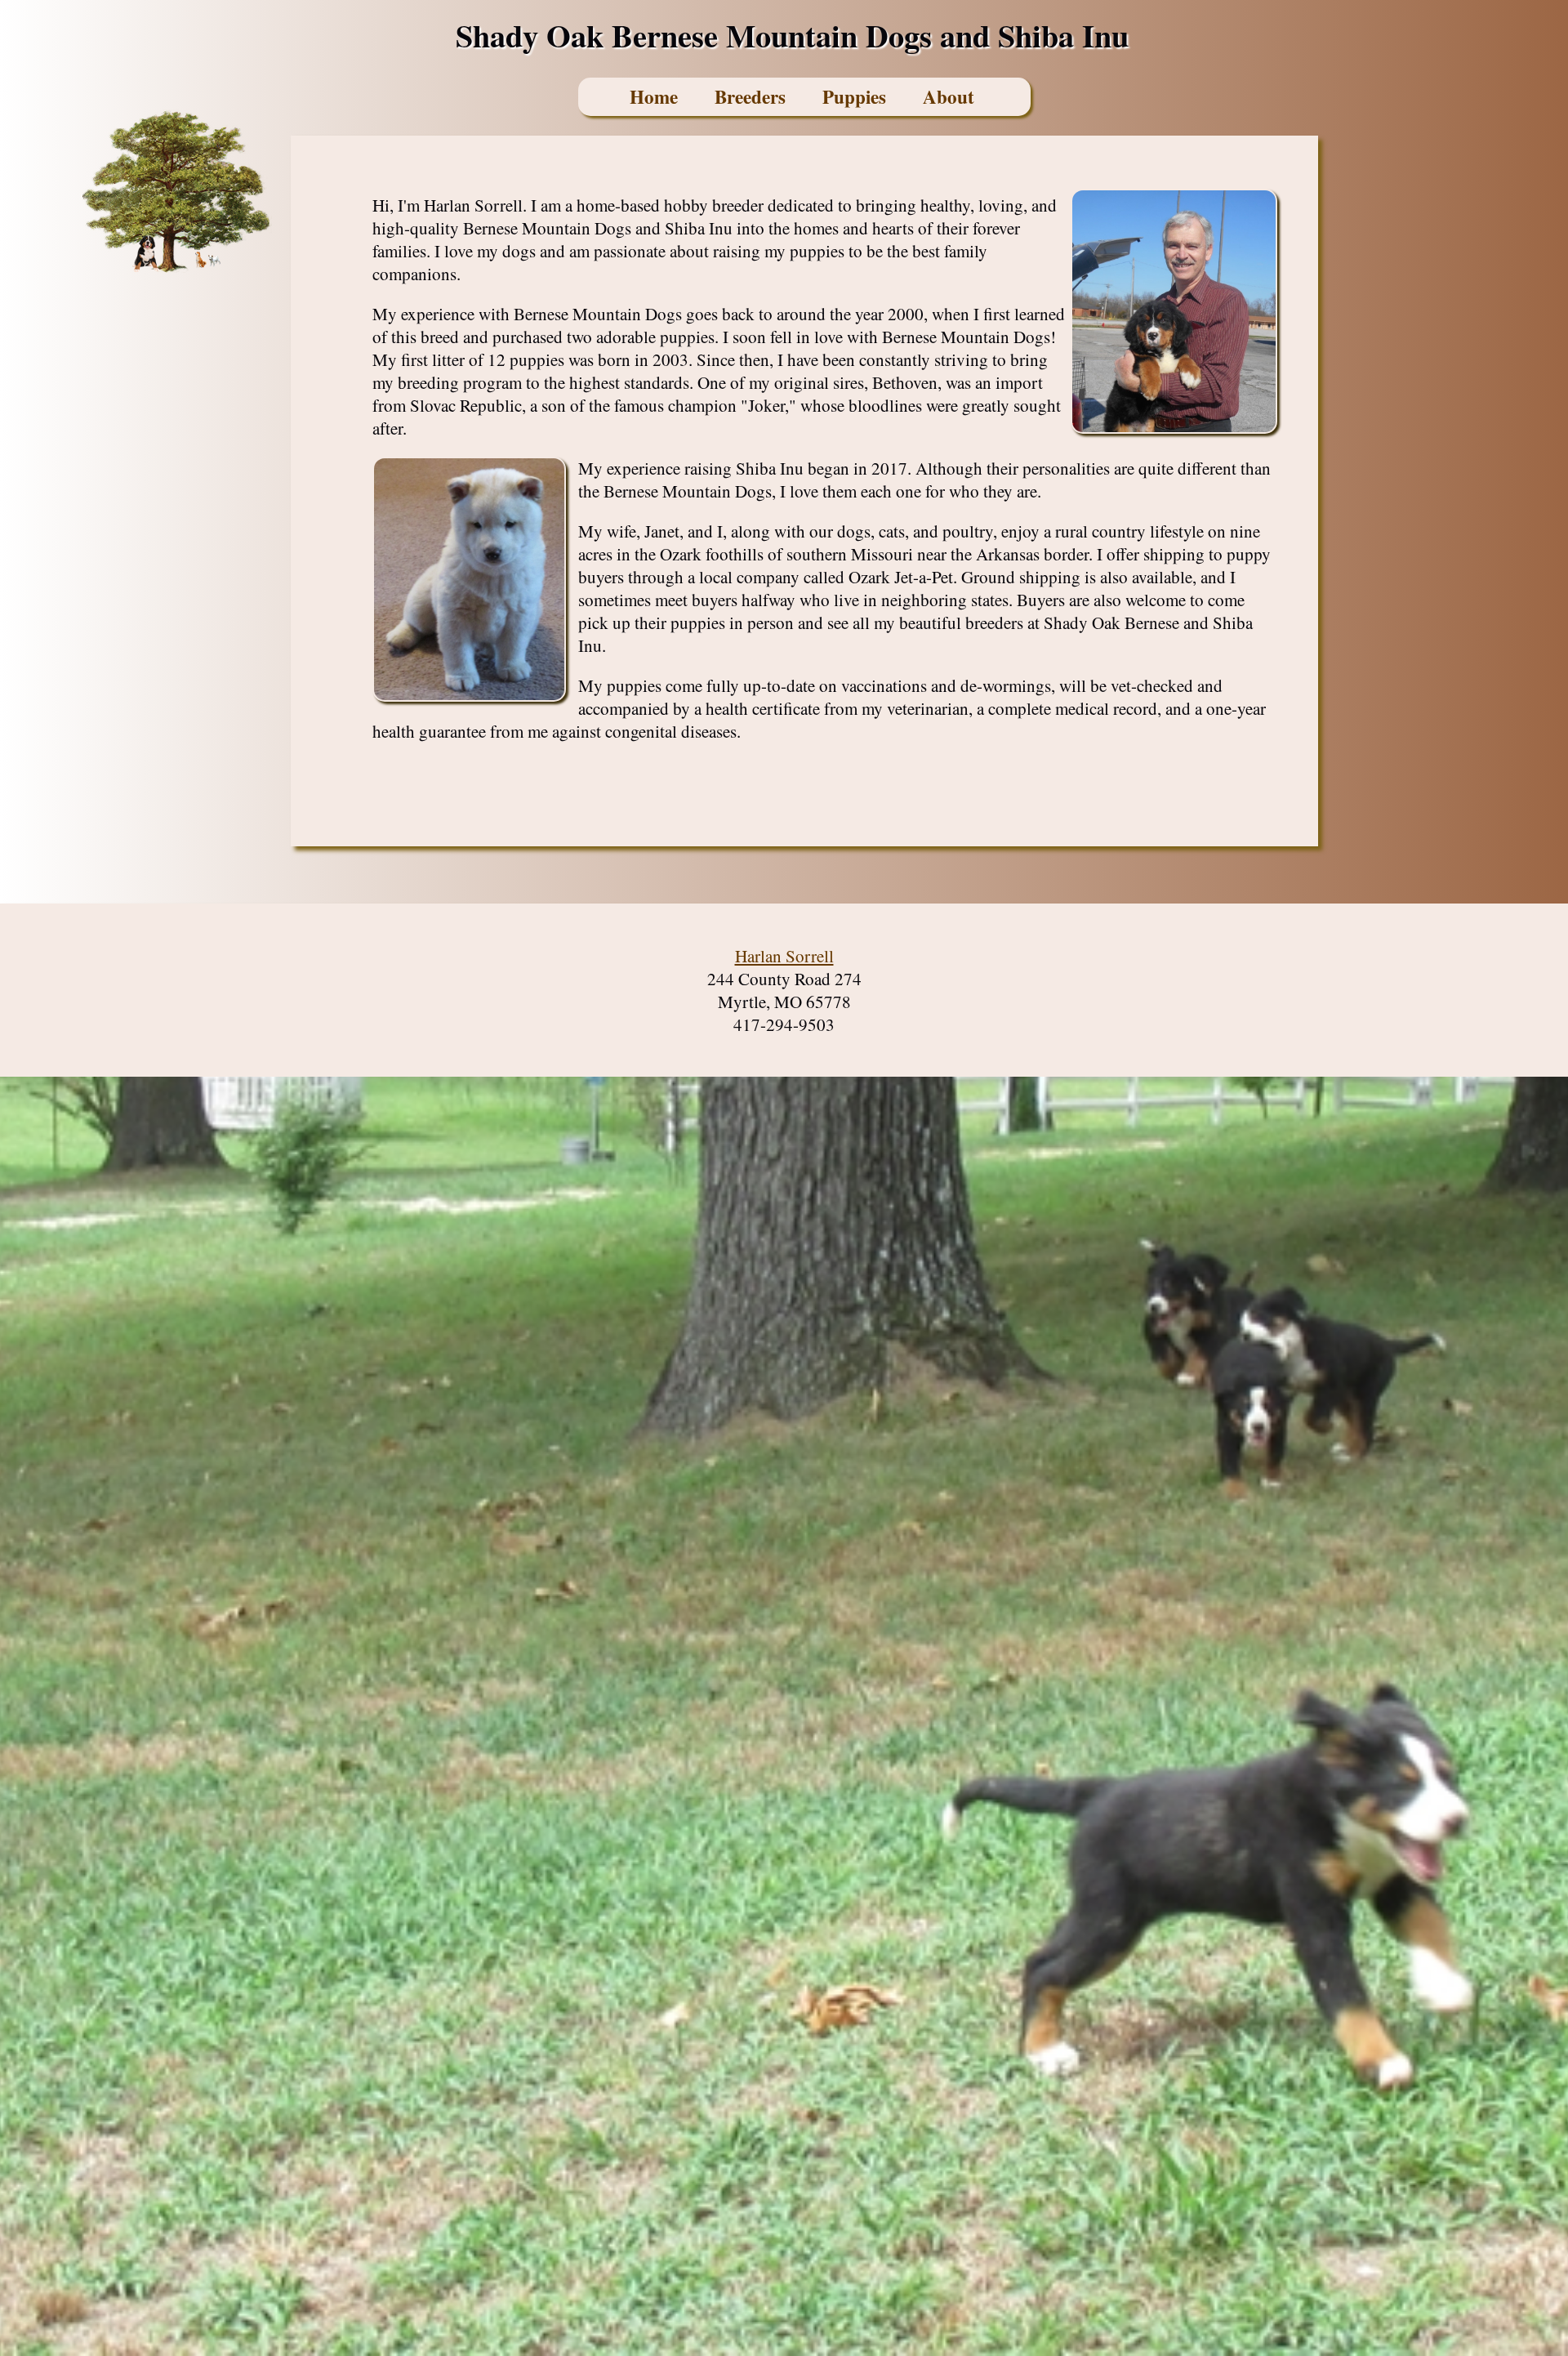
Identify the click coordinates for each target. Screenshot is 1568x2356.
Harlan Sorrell (784, 956)
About (949, 96)
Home (654, 96)
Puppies (854, 96)
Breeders (750, 96)
